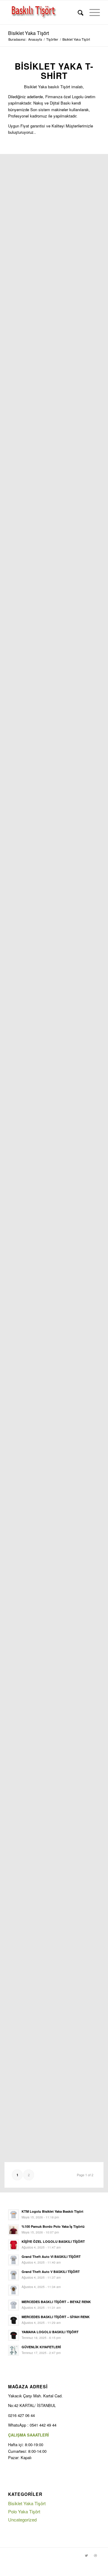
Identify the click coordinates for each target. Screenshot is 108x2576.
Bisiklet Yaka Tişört (28, 33)
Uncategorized (22, 2520)
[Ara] (78, 12)
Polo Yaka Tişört (24, 2511)
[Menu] (92, 12)
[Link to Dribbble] (95, 2555)
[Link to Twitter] (86, 2555)
